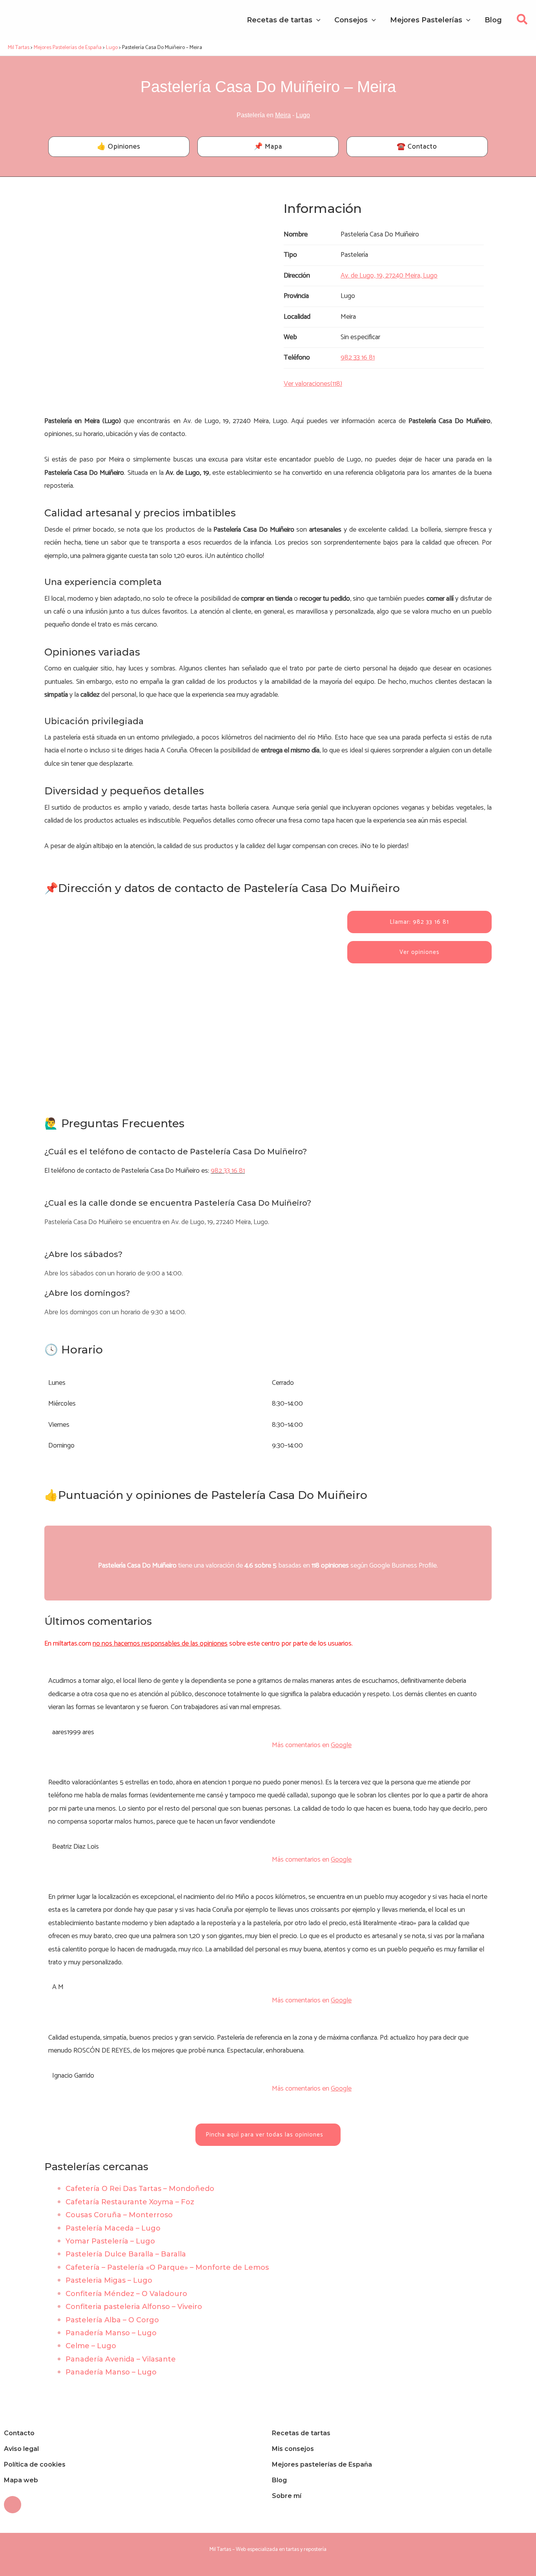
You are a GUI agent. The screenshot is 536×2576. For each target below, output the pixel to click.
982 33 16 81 (228, 1171)
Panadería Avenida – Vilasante (121, 2359)
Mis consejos (293, 2449)
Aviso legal (21, 2449)
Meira (283, 115)
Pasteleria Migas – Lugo (109, 2280)
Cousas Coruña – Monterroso (119, 2215)
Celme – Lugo (91, 2346)
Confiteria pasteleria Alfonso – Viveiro (134, 2307)
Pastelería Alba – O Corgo (112, 2320)
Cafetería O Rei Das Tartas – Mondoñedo (140, 2189)
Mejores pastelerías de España (322, 2464)
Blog (279, 2480)
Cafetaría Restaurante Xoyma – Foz (130, 2202)
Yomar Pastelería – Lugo (110, 2241)
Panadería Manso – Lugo (111, 2333)
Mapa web (21, 2480)
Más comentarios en (312, 1745)
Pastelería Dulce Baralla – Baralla (126, 2254)
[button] (522, 22)
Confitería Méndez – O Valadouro (126, 2294)
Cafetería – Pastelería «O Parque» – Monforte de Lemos (167, 2267)
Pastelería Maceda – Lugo (113, 2228)
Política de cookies (35, 2464)
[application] (316, 20)
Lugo (303, 115)
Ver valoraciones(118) (313, 384)
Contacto (19, 2433)
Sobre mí (287, 2496)
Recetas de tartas (301, 2433)
